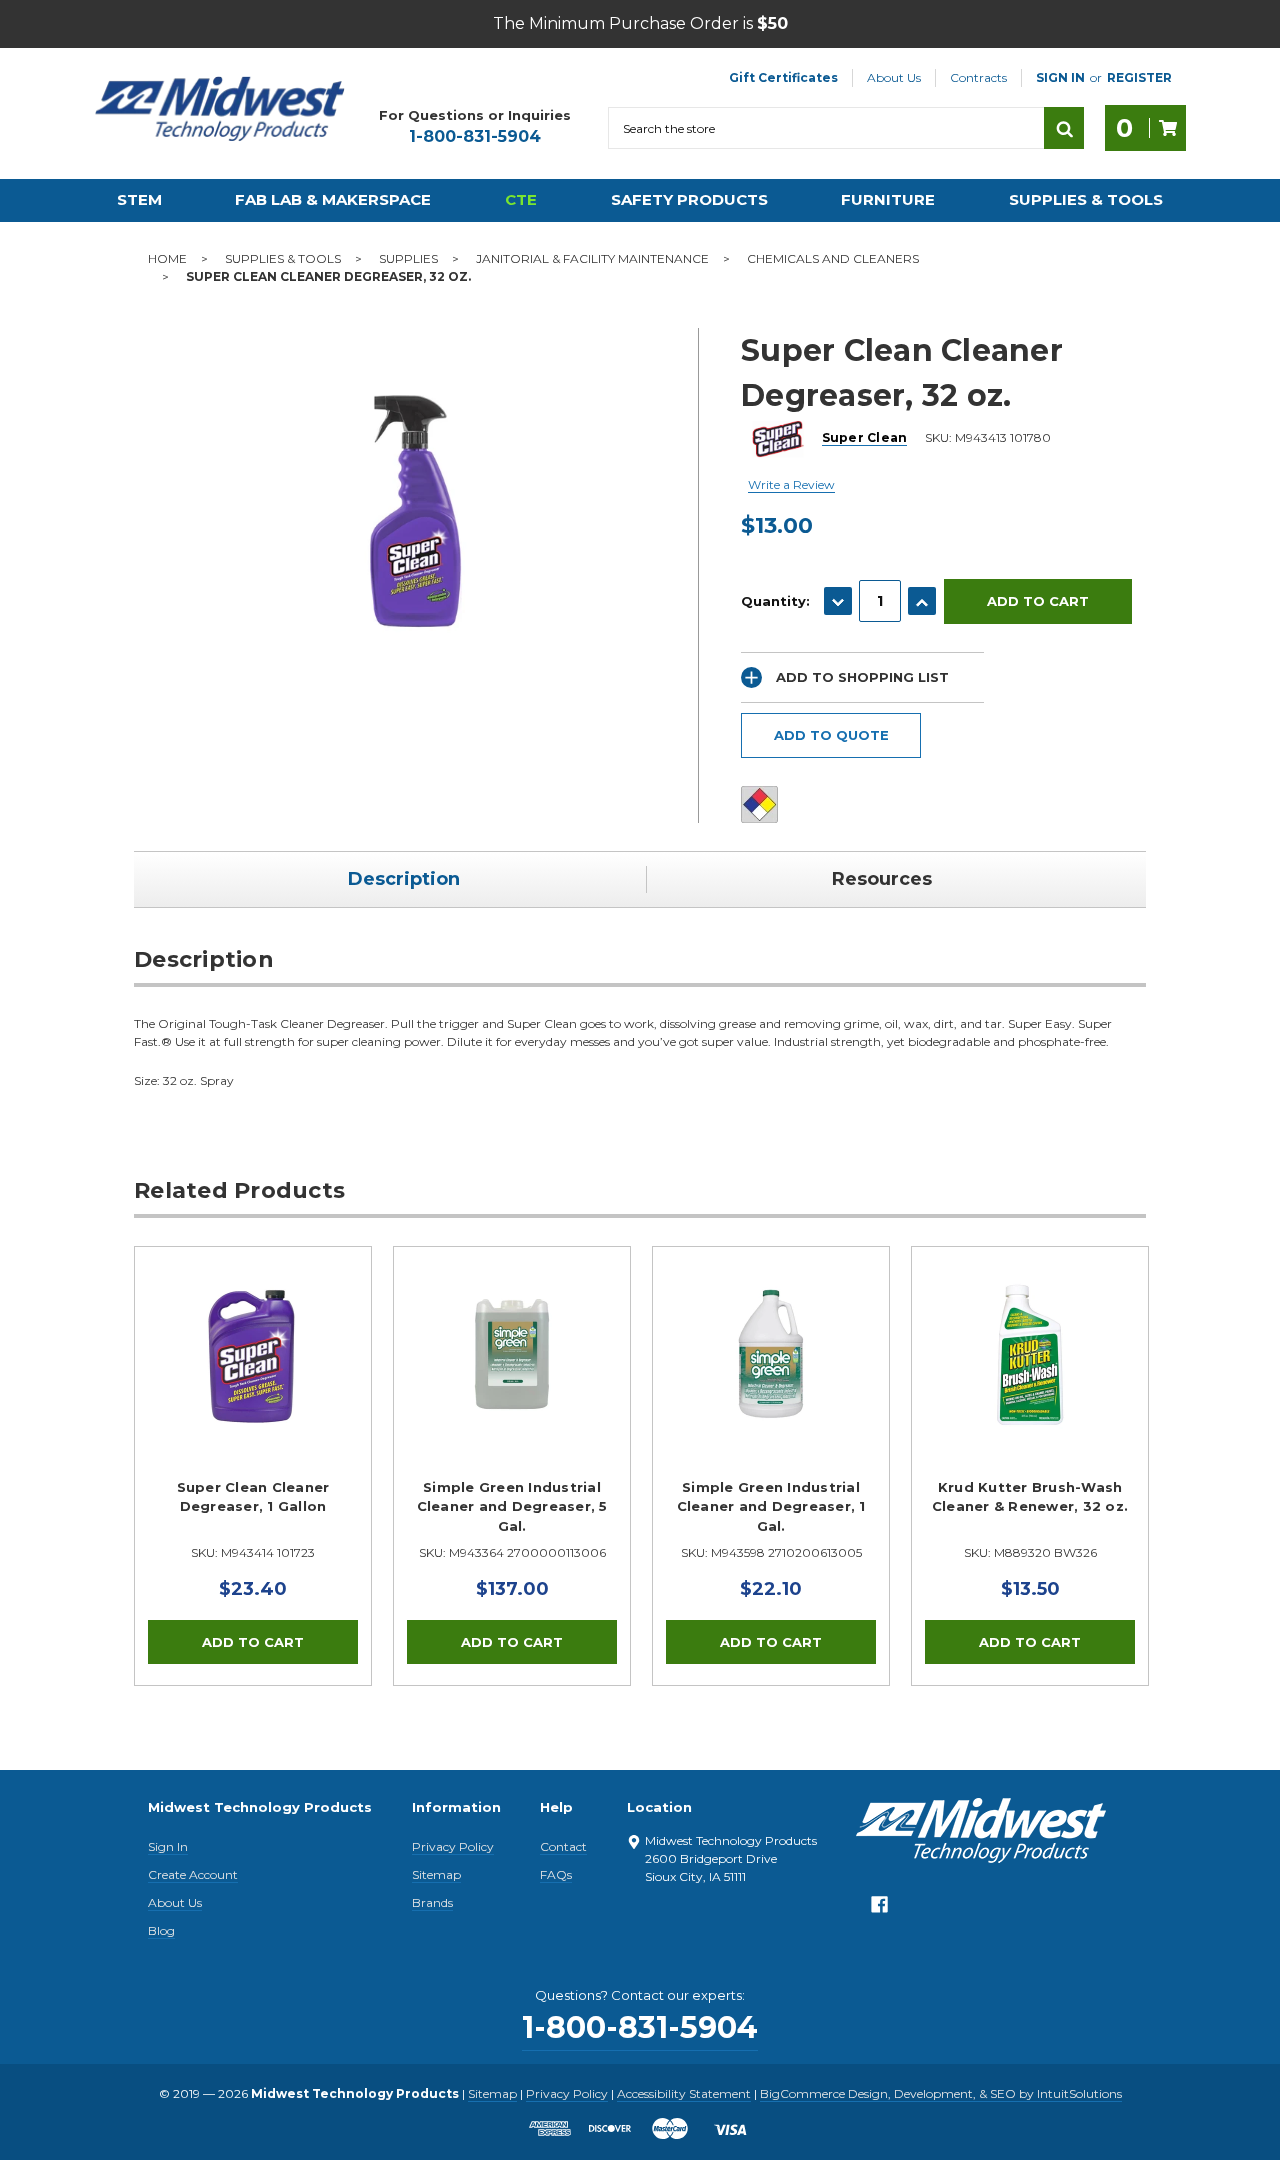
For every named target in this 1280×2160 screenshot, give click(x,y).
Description (404, 879)
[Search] (1064, 128)
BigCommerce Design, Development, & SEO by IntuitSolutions (941, 2093)
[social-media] (879, 1909)
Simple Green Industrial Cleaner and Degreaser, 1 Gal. (771, 1506)
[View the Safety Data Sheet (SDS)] (759, 804)
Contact (563, 1846)
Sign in (1060, 77)
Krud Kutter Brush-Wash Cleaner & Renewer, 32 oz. (1030, 1497)
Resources (882, 879)
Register (1139, 77)
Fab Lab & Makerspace (333, 199)
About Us (894, 77)
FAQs (556, 1874)
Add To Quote (831, 735)
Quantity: (775, 601)
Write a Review (791, 484)
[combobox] (826, 128)
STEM (139, 199)
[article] (253, 1466)
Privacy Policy (453, 1846)
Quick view (253, 1354)
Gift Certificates (783, 77)
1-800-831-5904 (475, 136)
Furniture (888, 199)
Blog (161, 1930)
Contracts (978, 77)
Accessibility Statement (684, 2093)
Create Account (193, 1874)
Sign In (168, 1846)
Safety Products (689, 199)
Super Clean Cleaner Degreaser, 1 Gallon (253, 1497)
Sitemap (436, 1874)
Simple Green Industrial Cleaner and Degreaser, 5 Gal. (512, 1506)
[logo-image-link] (220, 109)
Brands (432, 1902)
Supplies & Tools (1086, 199)
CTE (521, 199)
